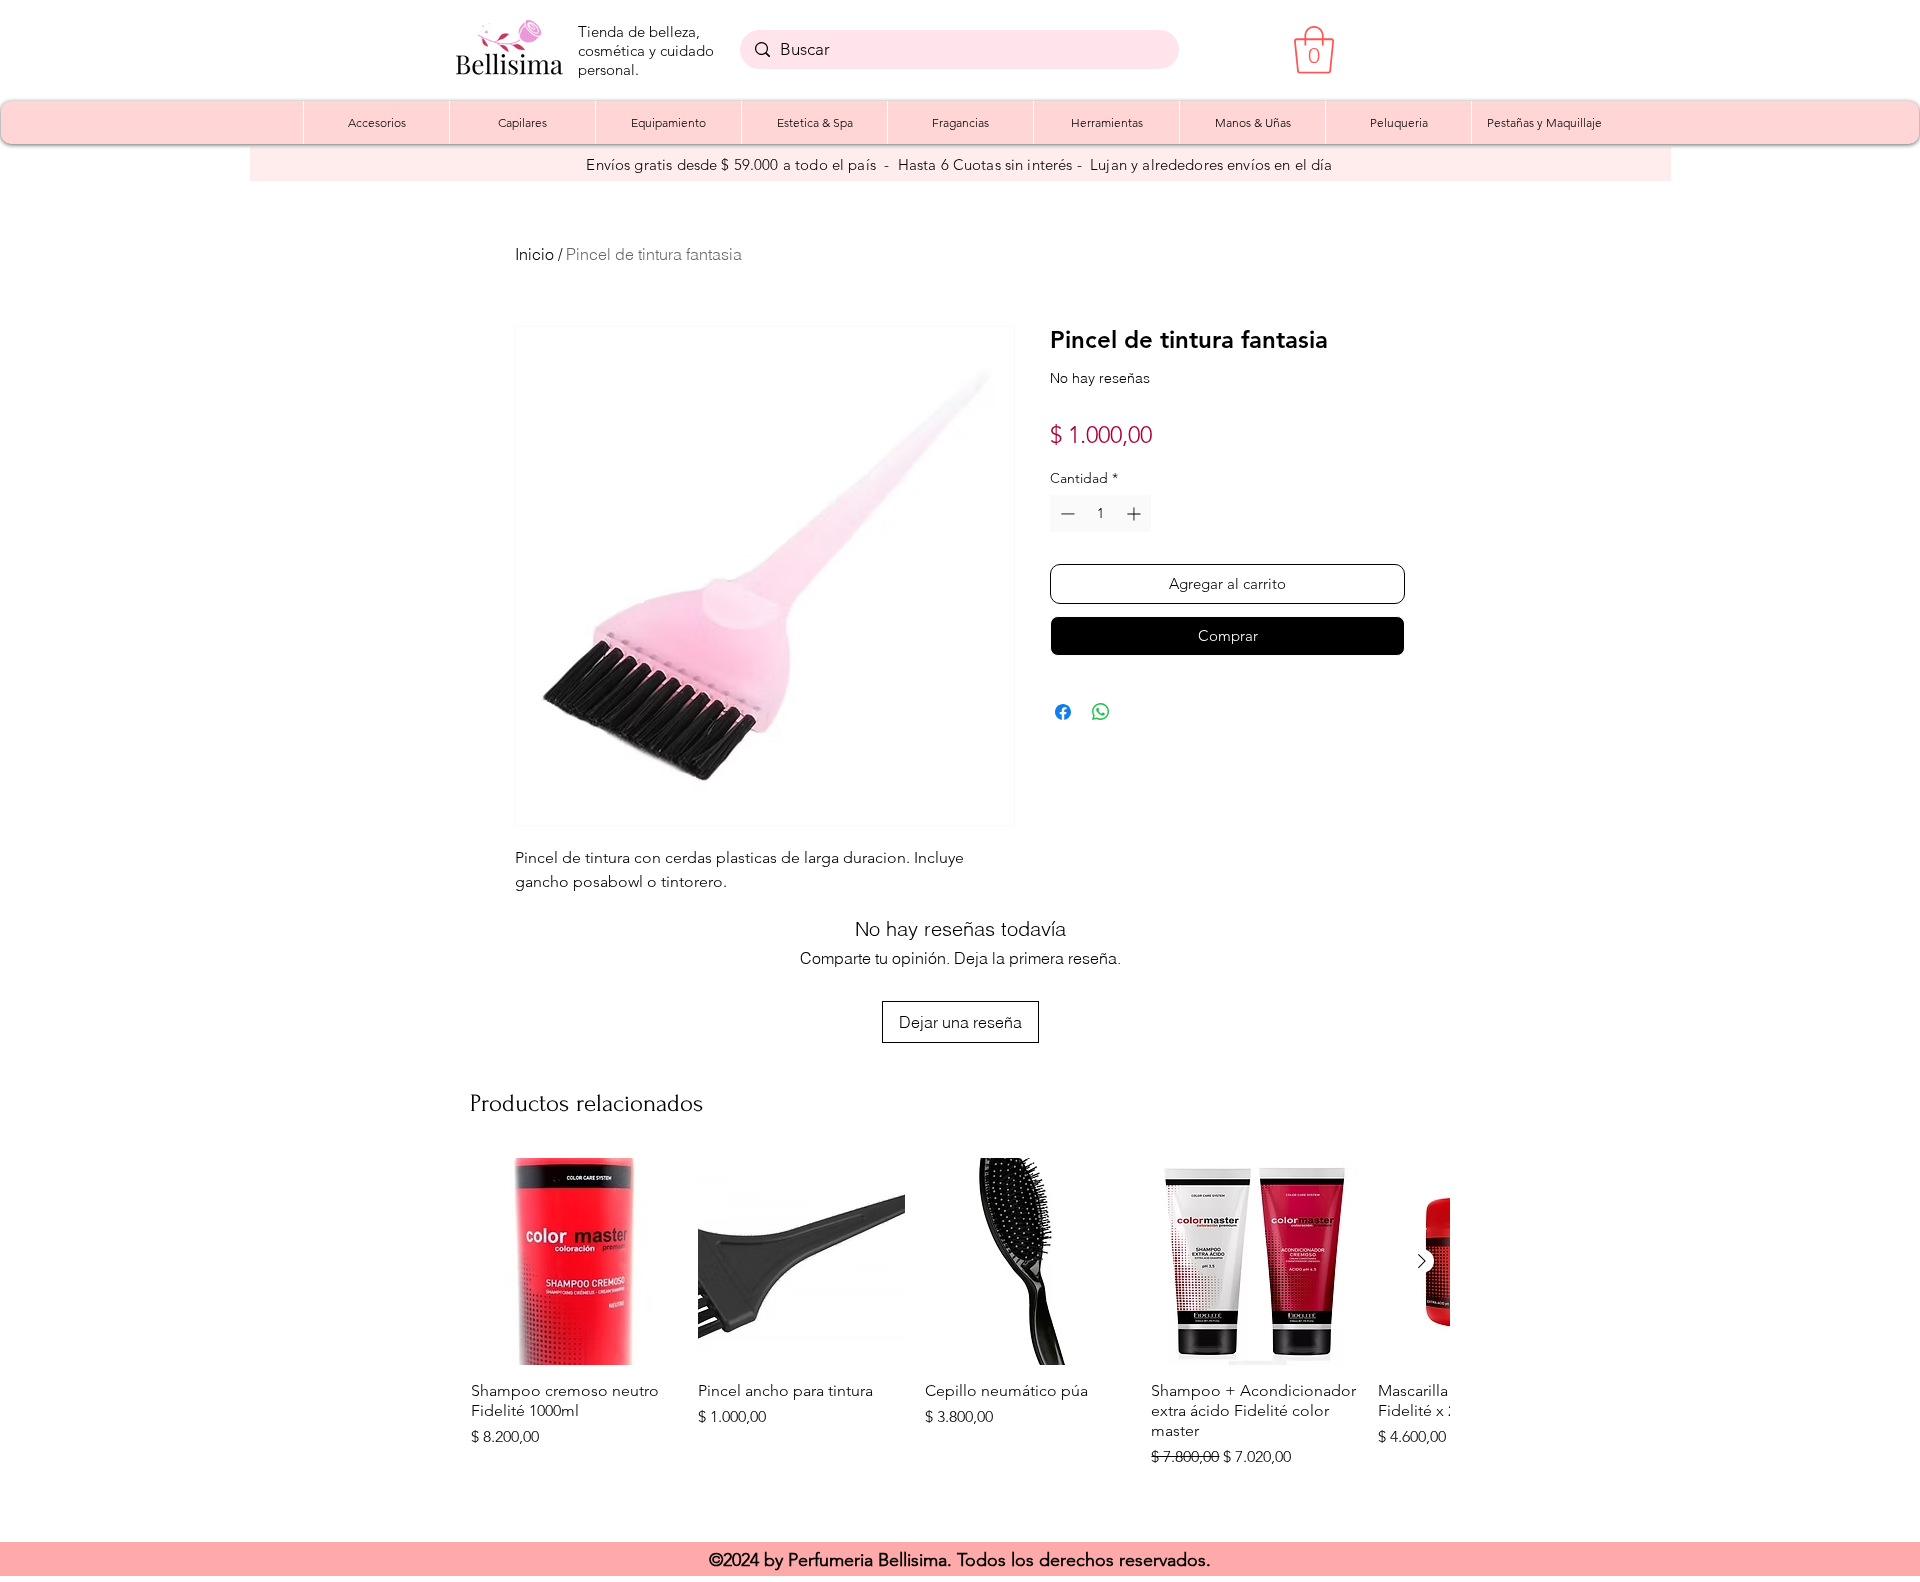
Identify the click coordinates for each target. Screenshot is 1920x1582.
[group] (960, 1339)
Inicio (534, 254)
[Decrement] (1065, 513)
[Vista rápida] (574, 1261)
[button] (1314, 50)
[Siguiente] (1422, 1261)
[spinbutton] (1100, 513)
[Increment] (1135, 513)
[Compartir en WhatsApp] (1101, 712)
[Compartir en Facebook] (1063, 712)
